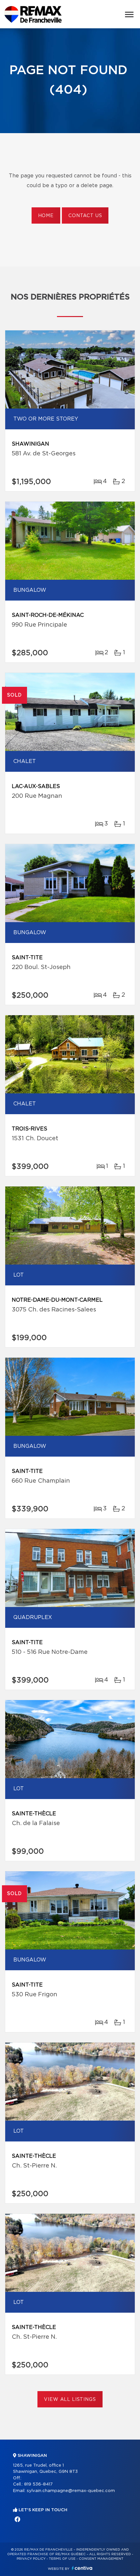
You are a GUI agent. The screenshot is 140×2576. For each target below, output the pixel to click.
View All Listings (70, 2400)
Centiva (82, 2568)
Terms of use (62, 2559)
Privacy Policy (31, 2559)
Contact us (85, 216)
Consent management (101, 2559)
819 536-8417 (38, 2484)
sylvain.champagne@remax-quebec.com (71, 2491)
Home (46, 216)
